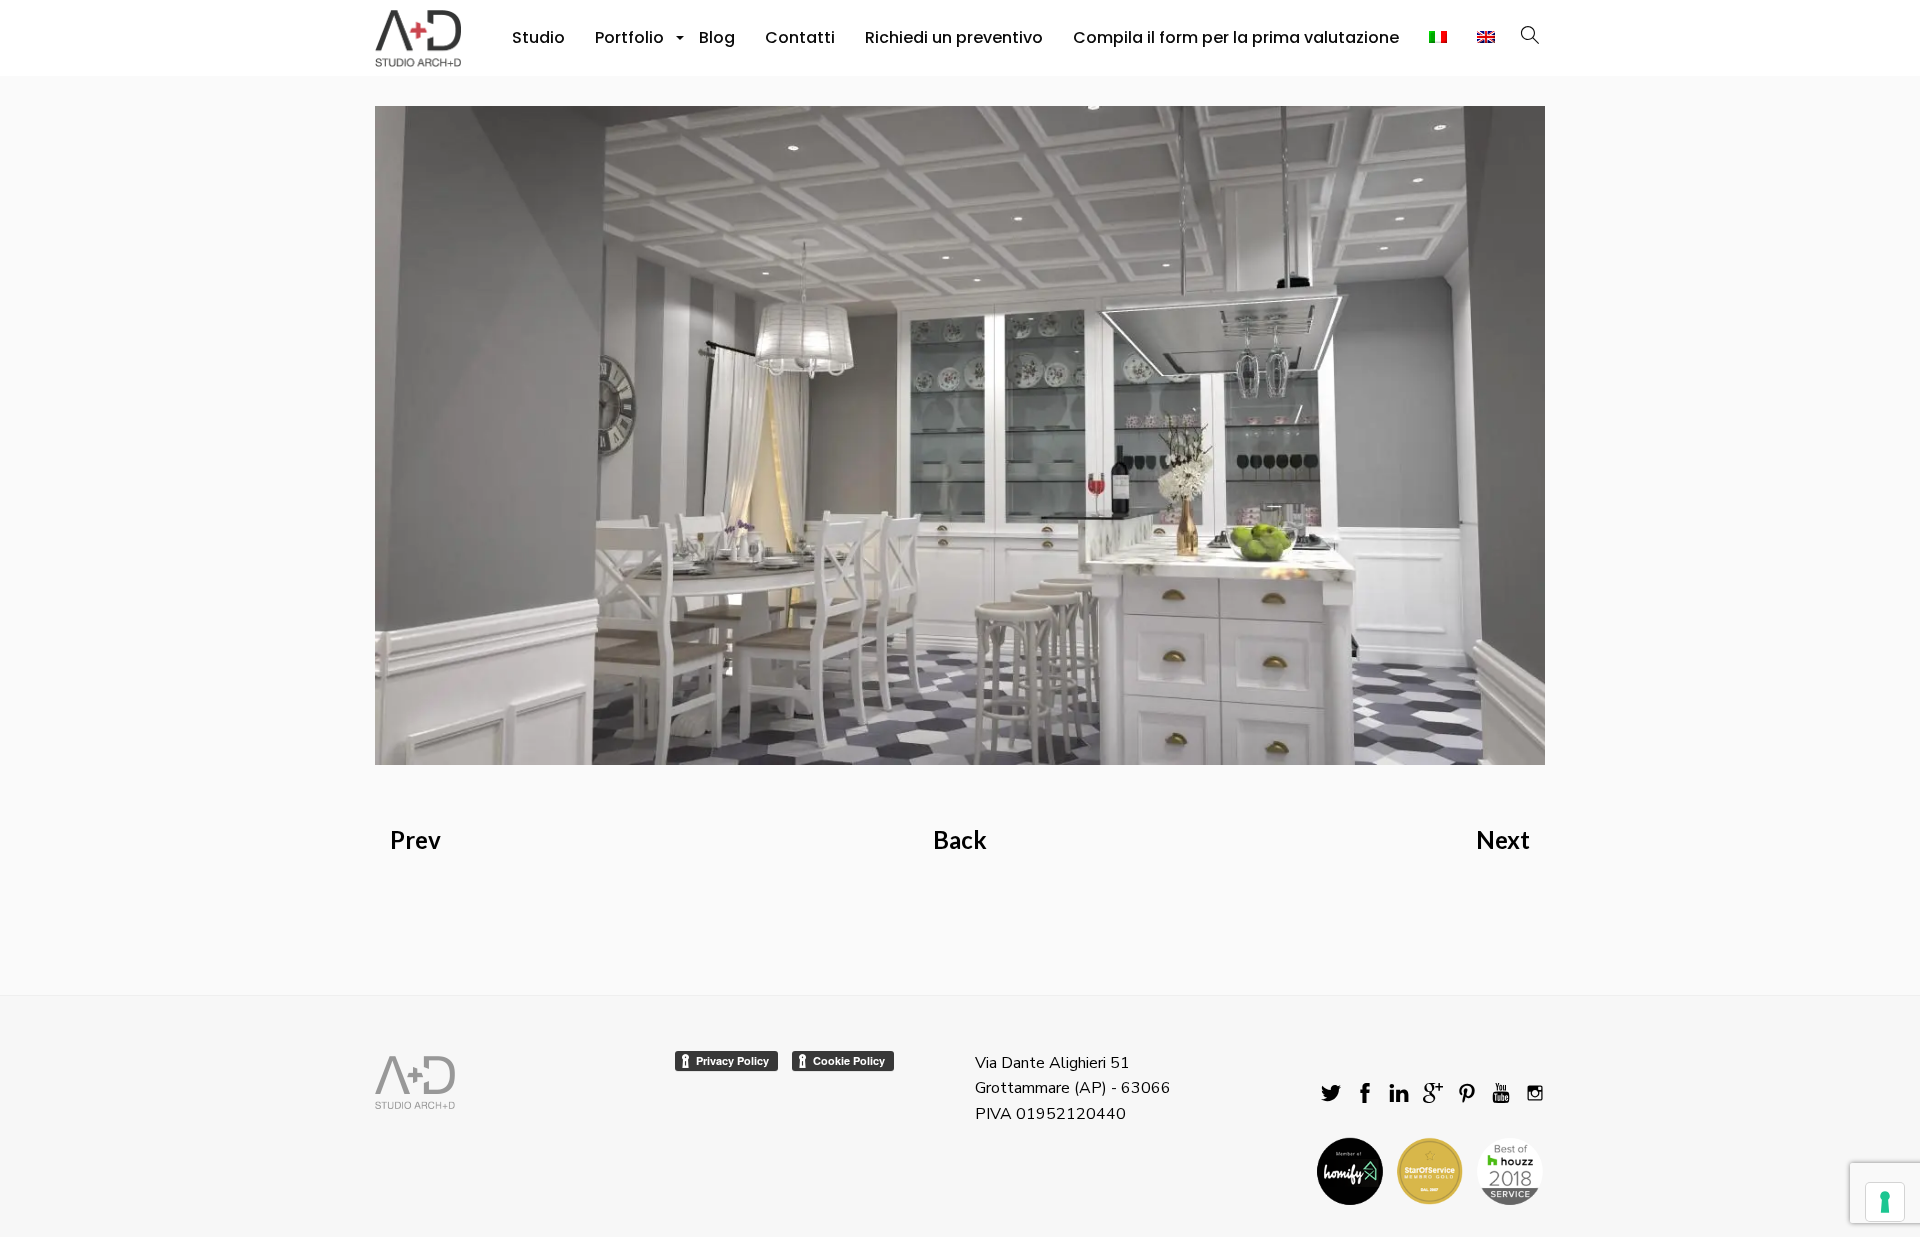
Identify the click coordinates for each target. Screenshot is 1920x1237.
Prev (415, 839)
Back (960, 839)
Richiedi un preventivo (954, 37)
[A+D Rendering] (960, 435)
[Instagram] (1535, 1094)
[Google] (1433, 1094)
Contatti (800, 37)
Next (1503, 839)
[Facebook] (1365, 1094)
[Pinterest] (1467, 1094)
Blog (717, 37)
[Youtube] (1501, 1094)
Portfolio (632, 43)
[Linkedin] (1399, 1094)
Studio (538, 37)
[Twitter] (1331, 1094)
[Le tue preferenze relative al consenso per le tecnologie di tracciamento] (1885, 1202)
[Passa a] (1438, 38)
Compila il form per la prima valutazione (1236, 37)
